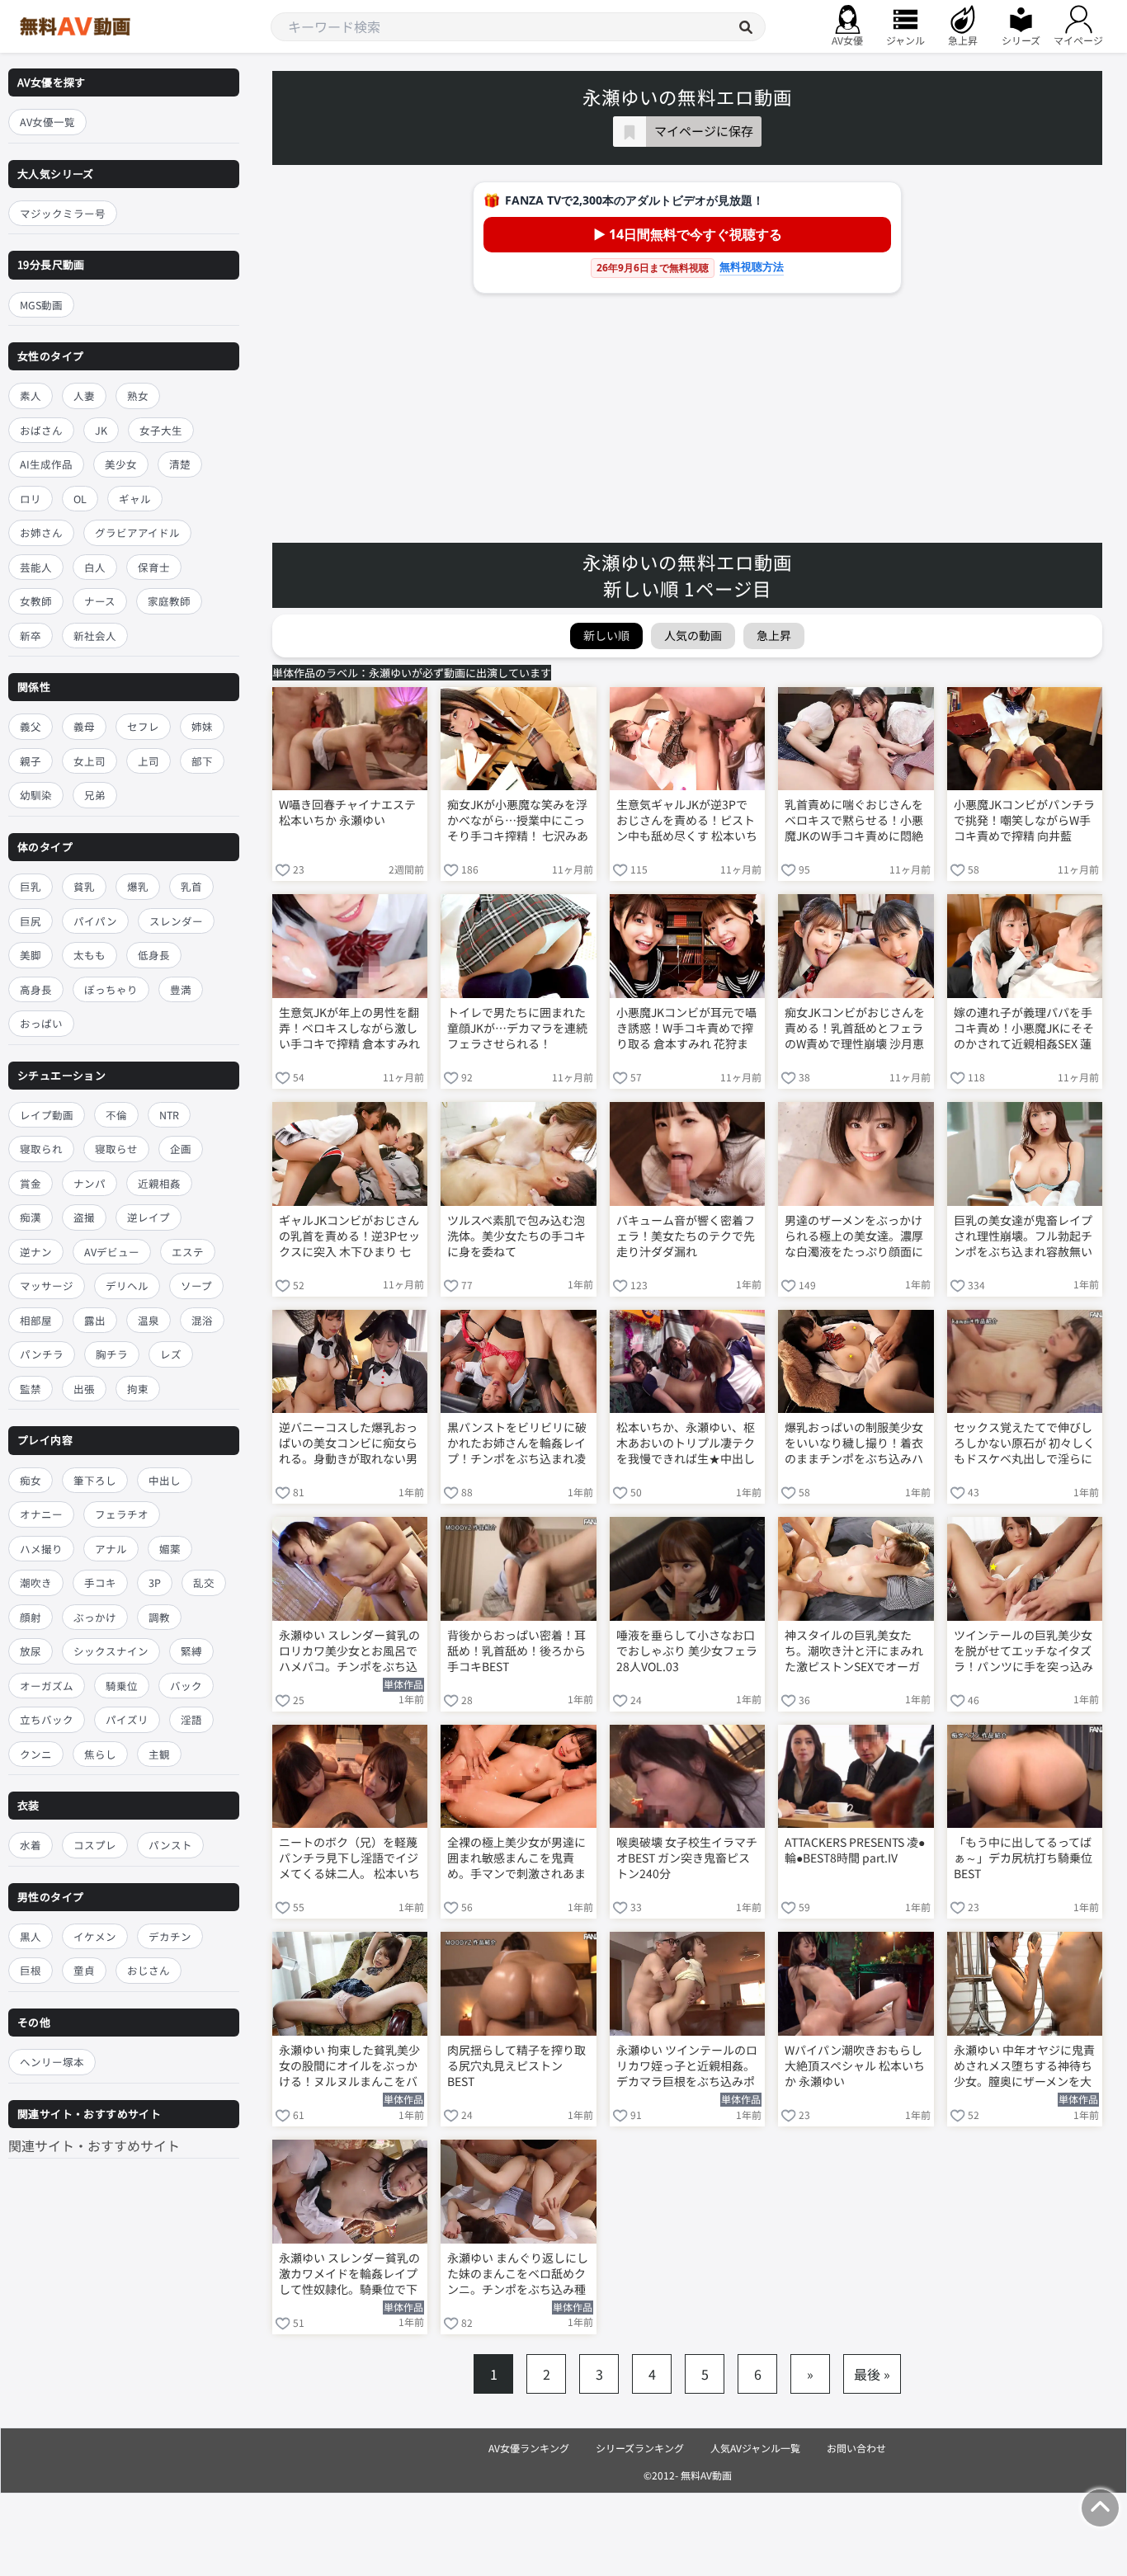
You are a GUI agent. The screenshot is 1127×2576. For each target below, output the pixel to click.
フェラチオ (122, 1514)
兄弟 (95, 795)
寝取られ (41, 1149)
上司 (149, 761)
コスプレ (95, 1845)
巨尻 (31, 921)
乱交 (204, 1582)
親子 (31, 761)
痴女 (31, 1480)
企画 (181, 1149)
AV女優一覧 (47, 122)
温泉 (149, 1320)
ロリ (31, 499)
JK (101, 430)
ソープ (196, 1286)
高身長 (36, 989)
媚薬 (170, 1549)
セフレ (143, 726)
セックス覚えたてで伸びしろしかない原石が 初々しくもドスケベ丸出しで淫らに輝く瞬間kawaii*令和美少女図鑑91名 (1024, 1444)
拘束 (138, 1389)
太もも (90, 955)
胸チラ (112, 1354)
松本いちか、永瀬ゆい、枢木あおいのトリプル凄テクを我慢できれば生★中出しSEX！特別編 (686, 1444)
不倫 (116, 1115)
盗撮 (84, 1217)
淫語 (191, 1719)
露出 (95, 1320)
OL (80, 499)
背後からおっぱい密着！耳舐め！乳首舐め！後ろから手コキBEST (516, 1651)
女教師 (36, 601)
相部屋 (36, 1320)
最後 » (872, 2374)
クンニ (36, 1754)
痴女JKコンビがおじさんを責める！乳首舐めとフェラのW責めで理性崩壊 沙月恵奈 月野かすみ (855, 1029)
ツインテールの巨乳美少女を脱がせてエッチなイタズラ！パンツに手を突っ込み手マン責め (1023, 1652)
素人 (31, 396)
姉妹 (202, 726)
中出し (165, 1480)
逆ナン (36, 1252)
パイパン (95, 921)
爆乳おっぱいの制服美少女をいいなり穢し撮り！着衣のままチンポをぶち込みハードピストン (854, 1444)
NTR (169, 1115)
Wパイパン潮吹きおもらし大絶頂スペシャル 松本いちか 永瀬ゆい (855, 2066)
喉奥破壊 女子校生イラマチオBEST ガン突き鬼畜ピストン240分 (687, 1858)
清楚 (180, 464)
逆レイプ (149, 1217)
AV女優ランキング (529, 2448)
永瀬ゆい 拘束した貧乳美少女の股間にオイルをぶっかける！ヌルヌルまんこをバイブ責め (349, 2067)
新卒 (31, 636)
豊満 (181, 989)
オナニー (41, 1514)
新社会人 (95, 636)
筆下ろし (95, 1480)
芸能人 (36, 567)
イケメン (95, 1936)
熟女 (138, 396)
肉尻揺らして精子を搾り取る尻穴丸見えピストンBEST (516, 2066)
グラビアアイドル (137, 532)
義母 (84, 726)
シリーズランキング (640, 2448)
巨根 (31, 1970)
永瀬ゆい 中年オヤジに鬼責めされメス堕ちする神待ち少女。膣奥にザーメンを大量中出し (1024, 2067)
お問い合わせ (856, 2448)
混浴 (202, 1320)
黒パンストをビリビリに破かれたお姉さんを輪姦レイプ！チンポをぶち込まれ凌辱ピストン (517, 1444)
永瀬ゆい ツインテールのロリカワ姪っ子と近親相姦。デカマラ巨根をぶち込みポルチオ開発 (687, 2067)
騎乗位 (122, 1686)
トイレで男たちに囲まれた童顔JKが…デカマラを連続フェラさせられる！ (517, 1028)
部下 (202, 761)
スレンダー (176, 921)
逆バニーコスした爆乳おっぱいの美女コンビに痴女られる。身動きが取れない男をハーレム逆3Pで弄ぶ (348, 1444)
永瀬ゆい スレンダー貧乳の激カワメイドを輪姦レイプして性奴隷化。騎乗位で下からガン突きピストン (349, 2275)
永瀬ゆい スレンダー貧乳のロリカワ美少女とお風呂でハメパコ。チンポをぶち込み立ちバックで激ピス (349, 1652)
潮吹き (36, 1582)
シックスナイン (111, 1651)
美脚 (31, 955)
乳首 (191, 886)
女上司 (90, 761)
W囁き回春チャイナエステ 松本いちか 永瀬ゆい (347, 812)
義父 (31, 726)
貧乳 (84, 886)
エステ (188, 1252)
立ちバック (47, 1719)
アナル (111, 1549)
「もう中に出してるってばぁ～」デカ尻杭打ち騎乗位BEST (1023, 1858)
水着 (31, 1845)
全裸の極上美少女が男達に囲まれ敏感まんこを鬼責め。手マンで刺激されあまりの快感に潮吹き (516, 1859)
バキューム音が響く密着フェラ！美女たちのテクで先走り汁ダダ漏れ (686, 1236)
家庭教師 (169, 601)
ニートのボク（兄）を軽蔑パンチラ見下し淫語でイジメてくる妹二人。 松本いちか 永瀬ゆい (349, 1859)
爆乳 (138, 886)
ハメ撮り (41, 1549)
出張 (84, 1389)
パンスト (170, 1845)
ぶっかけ (95, 1617)
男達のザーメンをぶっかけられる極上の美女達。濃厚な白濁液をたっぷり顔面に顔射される (854, 1237)
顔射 (31, 1617)
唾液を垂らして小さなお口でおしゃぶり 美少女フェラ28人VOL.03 (687, 1651)
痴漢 (31, 1217)
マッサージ (47, 1286)
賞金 (31, 1183)
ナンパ (90, 1183)
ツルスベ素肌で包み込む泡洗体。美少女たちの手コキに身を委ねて (516, 1236)
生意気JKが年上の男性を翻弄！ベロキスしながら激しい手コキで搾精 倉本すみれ (349, 1028)
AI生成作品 (46, 464)
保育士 (154, 567)
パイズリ (127, 1719)
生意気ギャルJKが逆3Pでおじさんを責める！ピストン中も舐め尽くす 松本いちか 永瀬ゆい (687, 822)
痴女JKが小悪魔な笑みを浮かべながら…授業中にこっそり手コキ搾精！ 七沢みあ (518, 820)
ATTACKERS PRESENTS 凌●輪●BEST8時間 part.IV (855, 1850)
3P (155, 1582)
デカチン (170, 1936)
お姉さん (41, 532)
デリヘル (127, 1286)
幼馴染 (36, 795)
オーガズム (47, 1686)
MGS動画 (41, 305)
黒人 (31, 1936)
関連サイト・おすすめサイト (94, 2145)
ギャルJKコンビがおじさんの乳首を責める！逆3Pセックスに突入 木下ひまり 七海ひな (349, 1237)
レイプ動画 (47, 1115)
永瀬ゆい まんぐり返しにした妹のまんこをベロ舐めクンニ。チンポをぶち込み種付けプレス (518, 2275)
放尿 (31, 1651)
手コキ (100, 1582)
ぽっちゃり (111, 989)
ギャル (135, 499)
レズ (171, 1354)
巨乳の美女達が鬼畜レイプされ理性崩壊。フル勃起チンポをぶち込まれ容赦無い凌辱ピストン (1023, 1237)
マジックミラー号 (63, 213)
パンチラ (42, 1354)
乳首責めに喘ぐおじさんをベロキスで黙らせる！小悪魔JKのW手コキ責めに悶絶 (854, 820)
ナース (100, 601)
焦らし (100, 1754)
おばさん (41, 430)
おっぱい (41, 1023)
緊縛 (191, 1651)
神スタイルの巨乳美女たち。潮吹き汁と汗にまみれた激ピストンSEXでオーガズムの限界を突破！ (854, 1652)
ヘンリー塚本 (52, 2062)
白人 (95, 567)
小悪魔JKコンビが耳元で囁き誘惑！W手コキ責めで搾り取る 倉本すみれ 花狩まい (686, 1029)
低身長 (154, 955)
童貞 (84, 1970)
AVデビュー (112, 1252)
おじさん (149, 1970)
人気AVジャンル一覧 (755, 2448)
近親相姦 (159, 1183)
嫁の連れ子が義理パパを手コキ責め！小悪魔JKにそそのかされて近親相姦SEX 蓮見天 (1024, 1029)
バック (186, 1686)
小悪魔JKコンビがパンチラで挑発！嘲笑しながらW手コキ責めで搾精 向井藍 (1024, 820)
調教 (159, 1617)
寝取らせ (116, 1149)
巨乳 (31, 886)
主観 (159, 1754)
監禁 (31, 1389)
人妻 (84, 396)
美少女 (121, 464)
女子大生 (161, 430)
